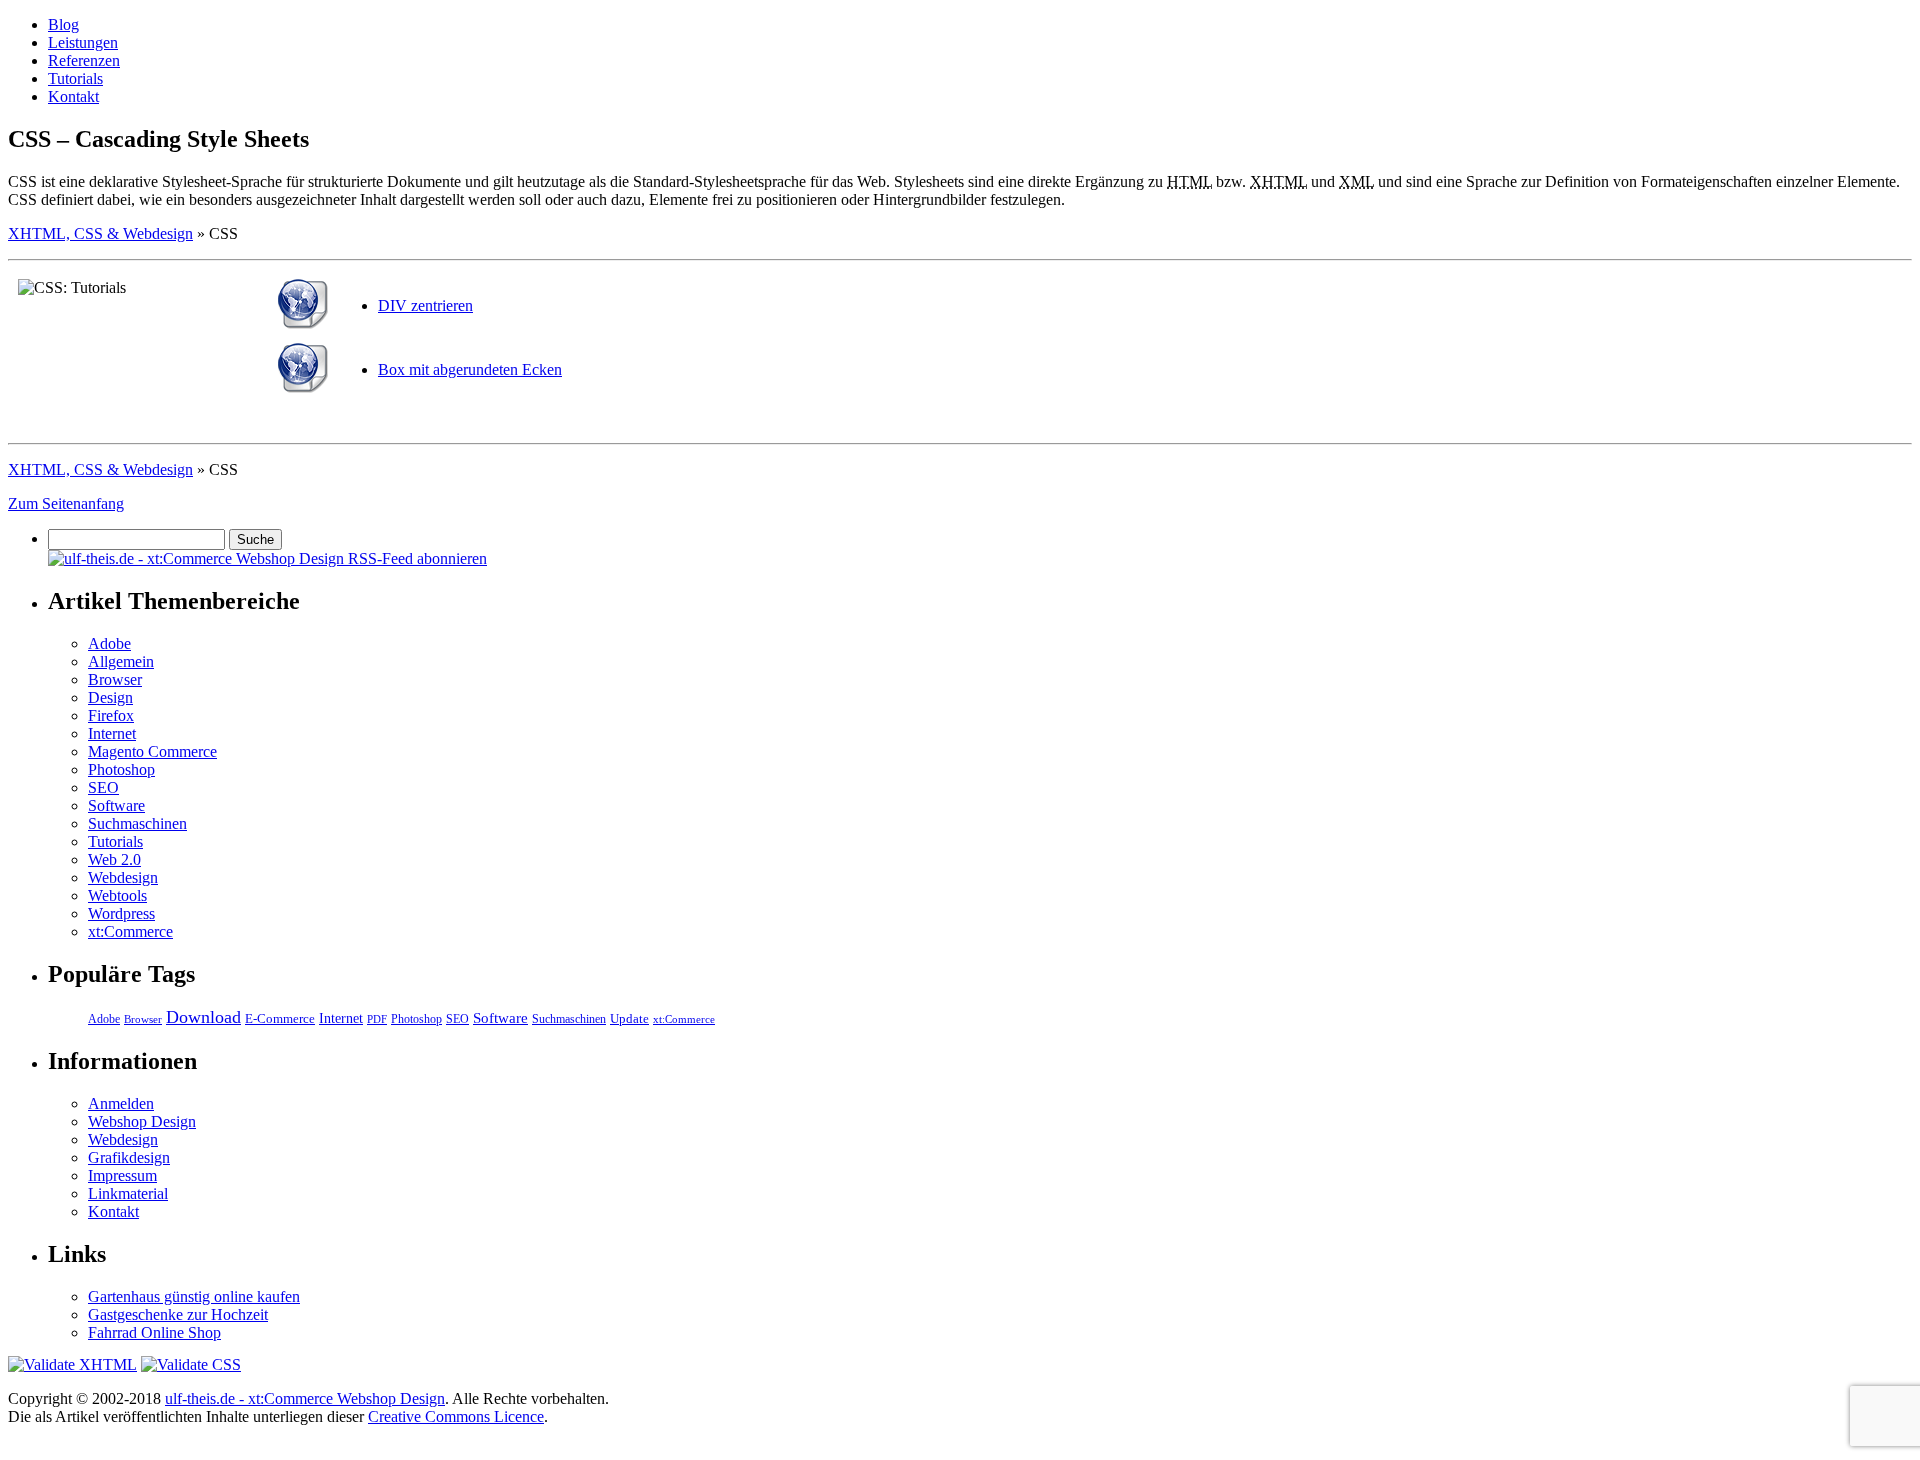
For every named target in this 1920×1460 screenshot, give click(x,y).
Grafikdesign (129, 1157)
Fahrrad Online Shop (154, 1332)
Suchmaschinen (137, 823)
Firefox (111, 715)
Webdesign (123, 877)
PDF (377, 1019)
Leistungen (83, 42)
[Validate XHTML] (72, 1364)
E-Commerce (280, 1018)
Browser (115, 679)
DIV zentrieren (425, 305)
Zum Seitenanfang (66, 503)
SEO (103, 787)
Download (203, 1017)
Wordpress (121, 913)
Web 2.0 (114, 859)
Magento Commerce (152, 751)
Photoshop (121, 769)
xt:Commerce (130, 931)
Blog (63, 24)
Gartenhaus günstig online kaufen (194, 1296)
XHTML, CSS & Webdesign (100, 233)
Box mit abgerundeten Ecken (470, 369)
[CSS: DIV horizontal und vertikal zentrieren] (303, 323)
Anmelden (121, 1103)
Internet (112, 733)
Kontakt (73, 96)
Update (629, 1018)
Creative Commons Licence (456, 1416)
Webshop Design (142, 1121)
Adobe (109, 643)
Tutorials (75, 78)
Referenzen (84, 60)
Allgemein (121, 661)
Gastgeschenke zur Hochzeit (178, 1314)
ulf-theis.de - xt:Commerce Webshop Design (305, 1398)
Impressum (122, 1175)
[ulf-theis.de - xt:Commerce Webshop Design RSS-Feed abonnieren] (267, 558)
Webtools (117, 895)
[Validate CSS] (191, 1364)
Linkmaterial (128, 1193)
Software (116, 805)
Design (110, 697)
